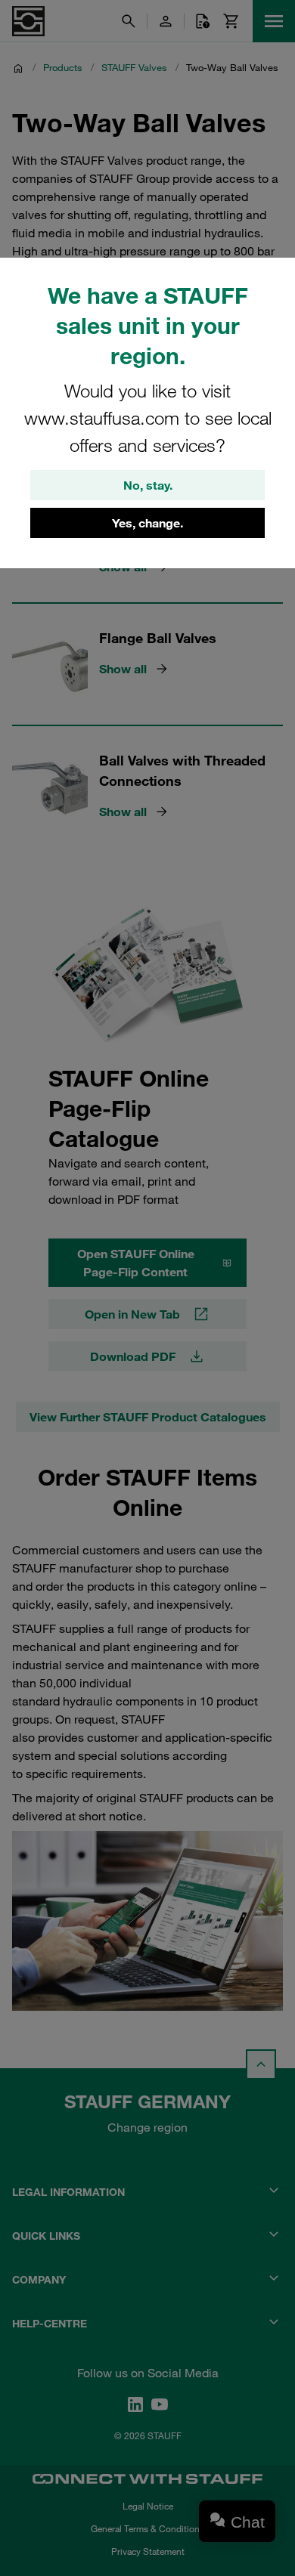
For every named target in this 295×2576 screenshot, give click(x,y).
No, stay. (148, 485)
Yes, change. (147, 523)
